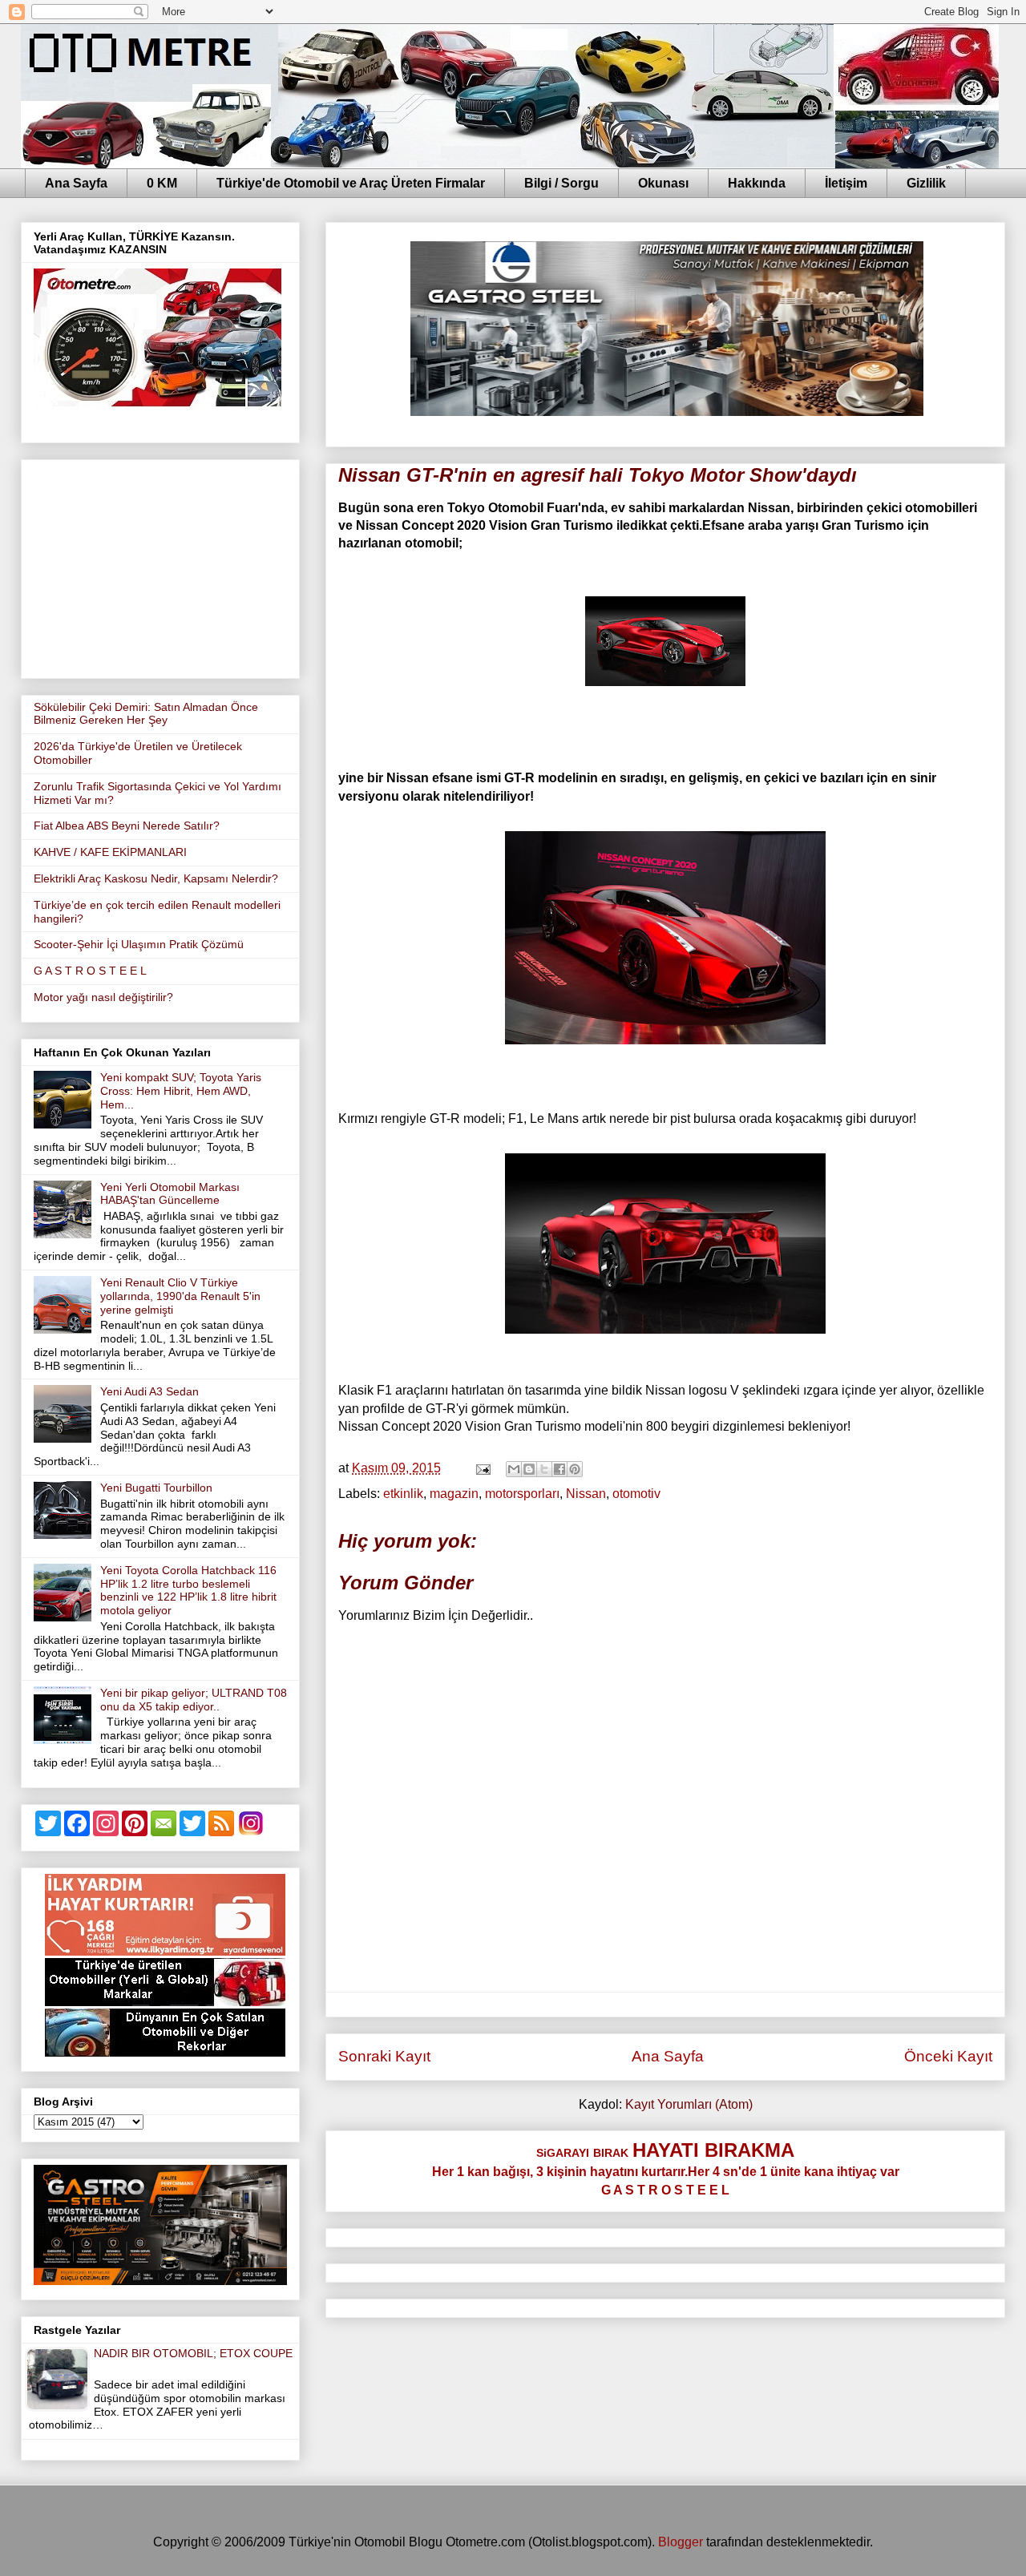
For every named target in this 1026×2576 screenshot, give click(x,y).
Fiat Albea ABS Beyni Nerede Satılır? (127, 826)
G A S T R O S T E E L (90, 971)
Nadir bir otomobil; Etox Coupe (193, 2353)
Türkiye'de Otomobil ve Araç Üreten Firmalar (351, 183)
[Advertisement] (160, 566)
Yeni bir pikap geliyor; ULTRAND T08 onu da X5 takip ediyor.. (194, 1700)
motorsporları (522, 1494)
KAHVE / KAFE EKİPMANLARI (110, 852)
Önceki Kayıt (948, 2056)
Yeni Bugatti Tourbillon (156, 1488)
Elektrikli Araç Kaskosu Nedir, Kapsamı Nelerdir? (156, 878)
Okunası (663, 183)
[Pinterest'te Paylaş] (575, 1469)
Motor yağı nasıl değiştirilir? (103, 997)
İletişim (846, 183)
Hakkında (757, 183)
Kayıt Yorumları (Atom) (689, 2104)
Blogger (681, 2542)
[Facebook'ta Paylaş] (559, 1469)
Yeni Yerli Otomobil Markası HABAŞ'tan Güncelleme (170, 1194)
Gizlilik (926, 183)
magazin (454, 1494)
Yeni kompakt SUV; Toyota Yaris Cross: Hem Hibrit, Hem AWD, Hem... (181, 1091)
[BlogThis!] (529, 1469)
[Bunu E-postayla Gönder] (514, 1469)
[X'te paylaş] (544, 1469)
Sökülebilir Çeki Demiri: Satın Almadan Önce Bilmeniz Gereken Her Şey (146, 714)
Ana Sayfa (76, 183)
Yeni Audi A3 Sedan (149, 1391)
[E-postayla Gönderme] (482, 1468)
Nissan (586, 1494)
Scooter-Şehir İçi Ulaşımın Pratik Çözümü (139, 944)
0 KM (162, 183)
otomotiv (636, 1494)
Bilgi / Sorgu (561, 183)
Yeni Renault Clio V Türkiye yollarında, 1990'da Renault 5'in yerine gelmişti (180, 1296)
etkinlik (403, 1494)
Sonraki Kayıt (384, 2056)
